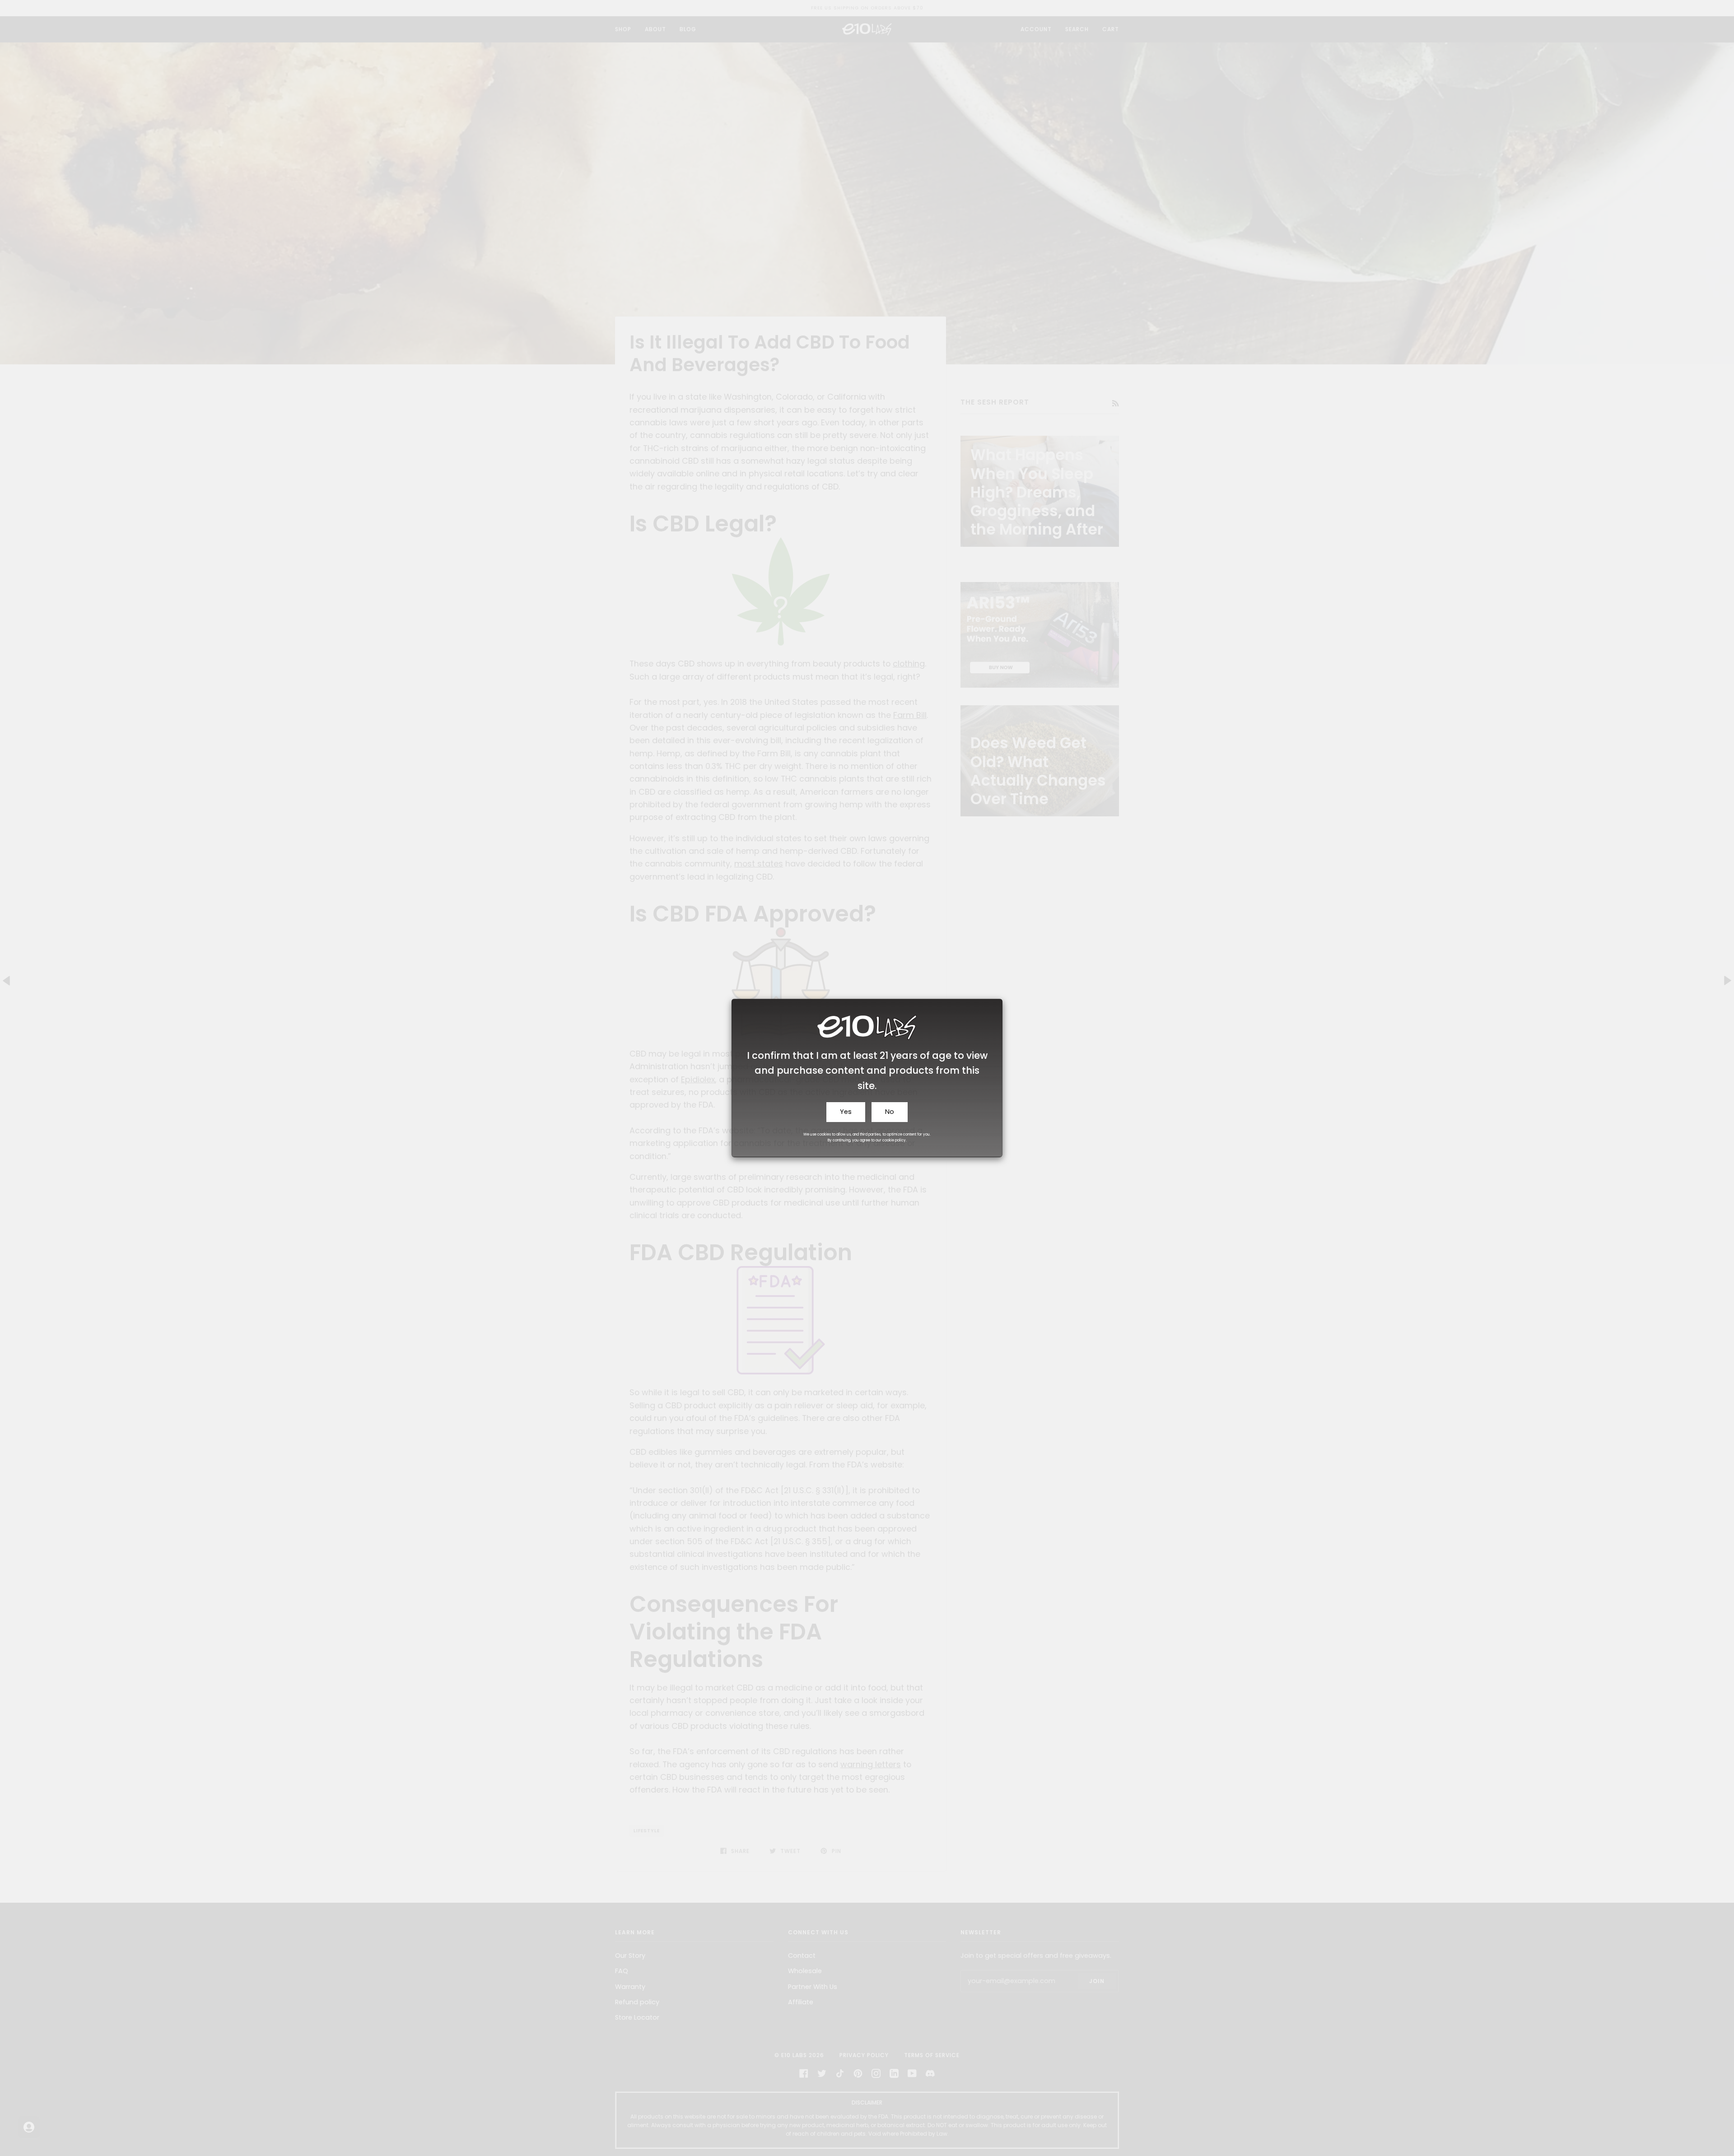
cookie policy (894, 1140)
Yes (846, 1112)
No (890, 1112)
